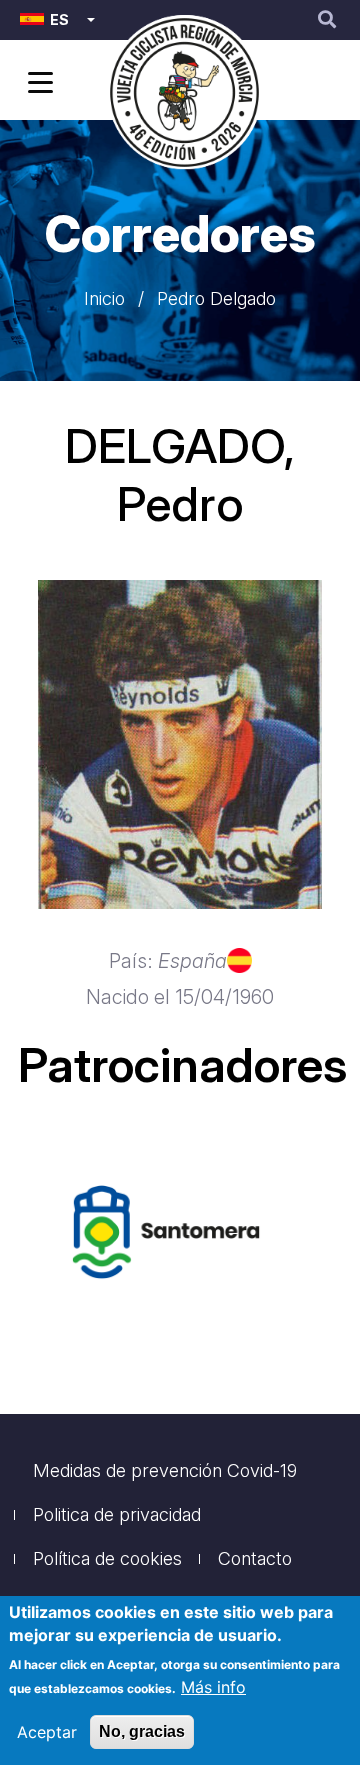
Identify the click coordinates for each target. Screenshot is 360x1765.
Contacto (255, 1558)
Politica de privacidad (117, 1514)
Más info (213, 1687)
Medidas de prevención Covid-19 (165, 1470)
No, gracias (142, 1731)
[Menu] (37, 84)
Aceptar (47, 1732)
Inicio (104, 298)
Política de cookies (107, 1558)
